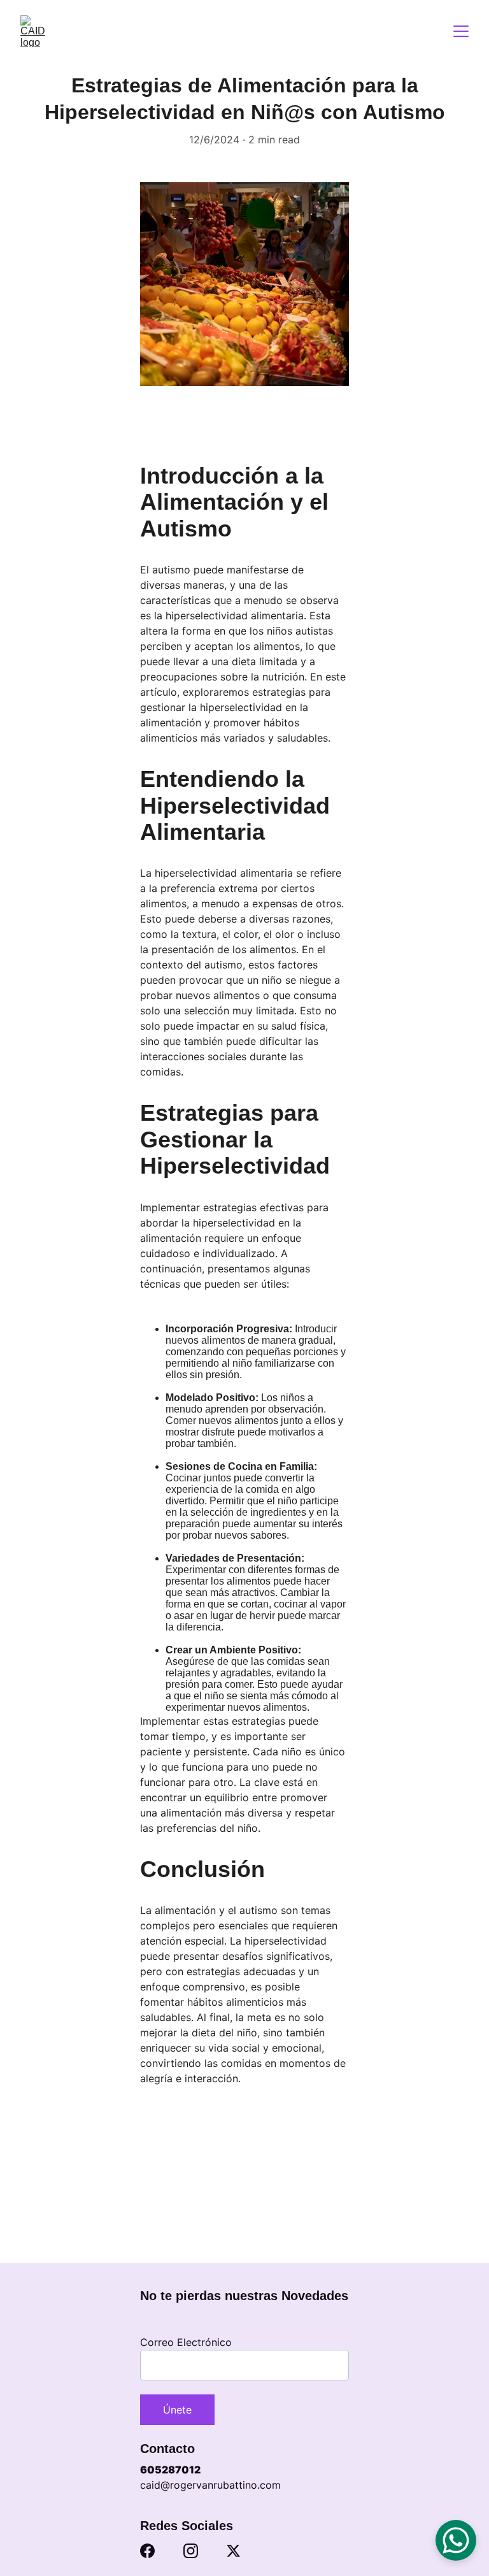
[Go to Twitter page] (233, 2551)
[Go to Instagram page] (191, 2551)
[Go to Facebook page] (147, 2551)
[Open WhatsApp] (456, 2540)
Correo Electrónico (186, 2342)
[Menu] (461, 31)
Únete (177, 2410)
